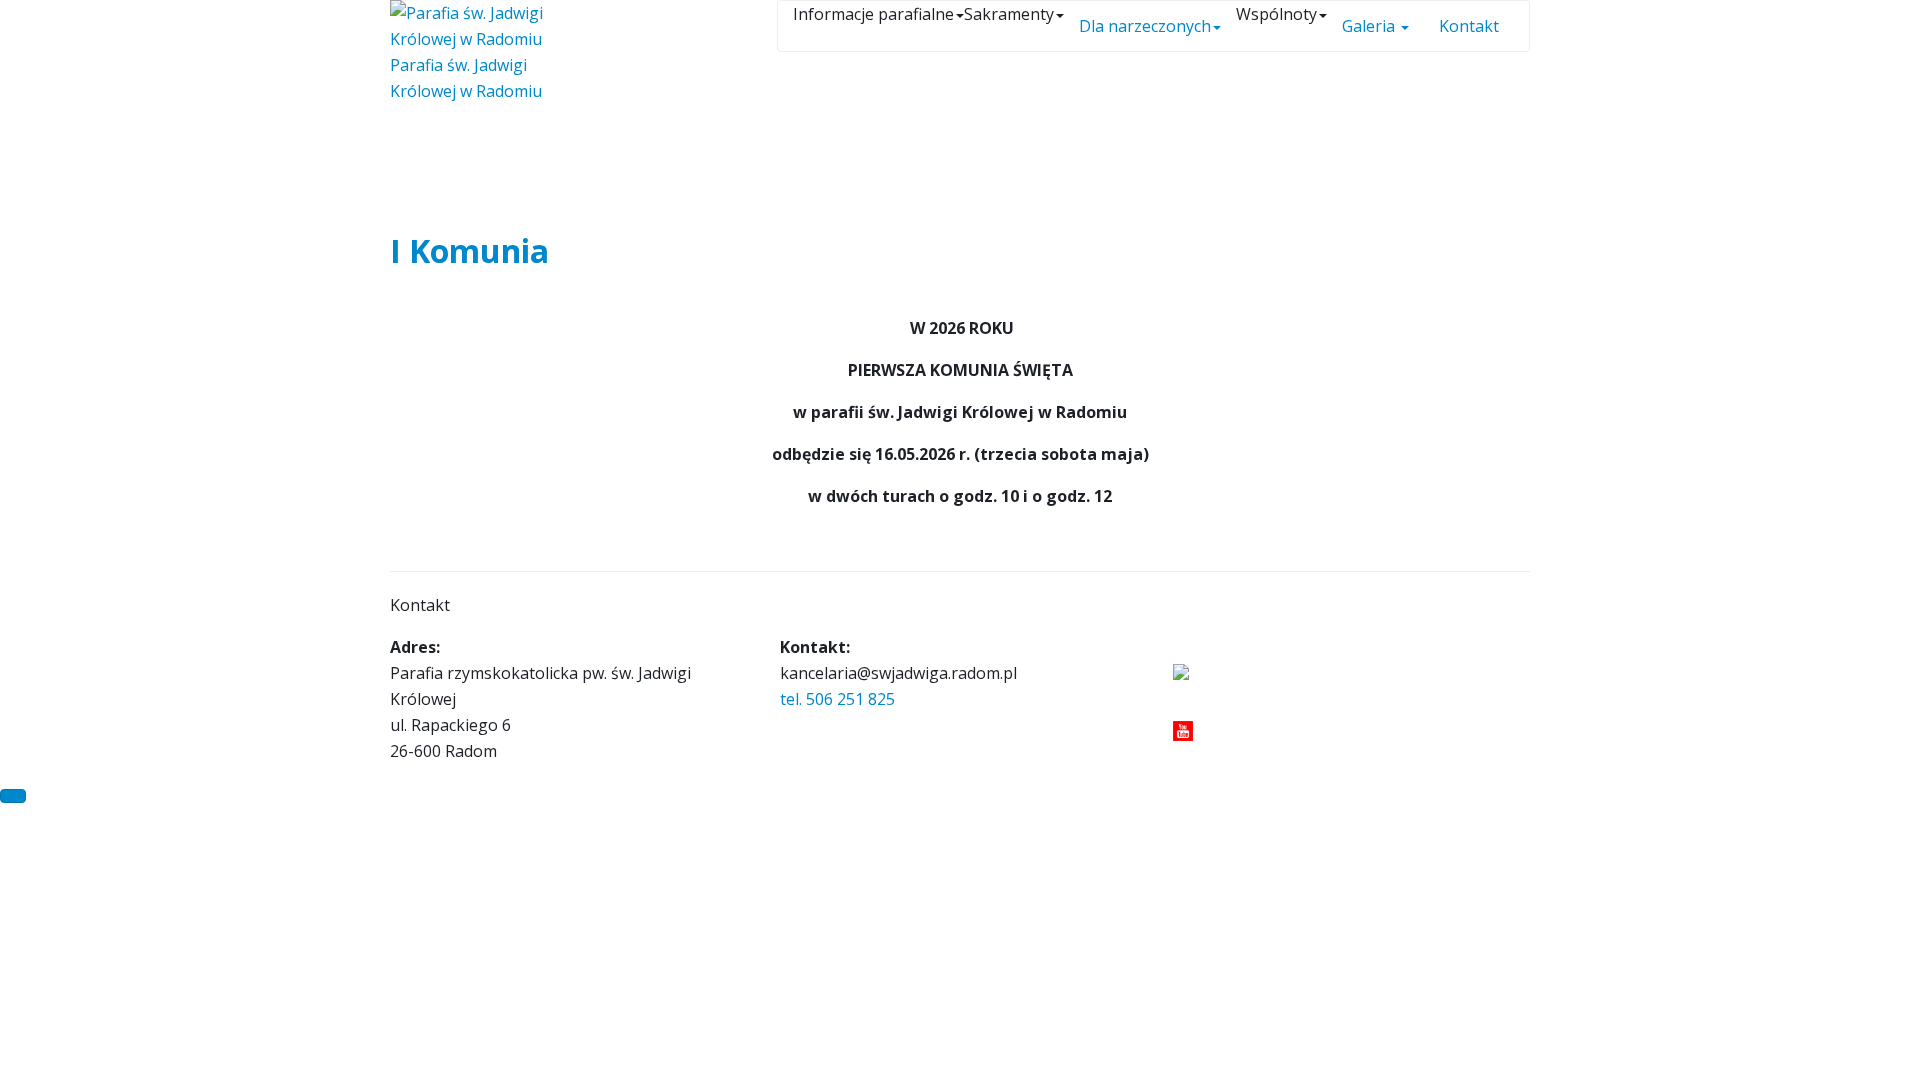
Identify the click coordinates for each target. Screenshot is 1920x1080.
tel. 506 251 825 (837, 699)
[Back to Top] (13, 796)
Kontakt (1469, 26)
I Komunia (469, 250)
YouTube (1226, 729)
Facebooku (1203, 703)
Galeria (1370, 26)
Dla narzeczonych (1145, 26)
